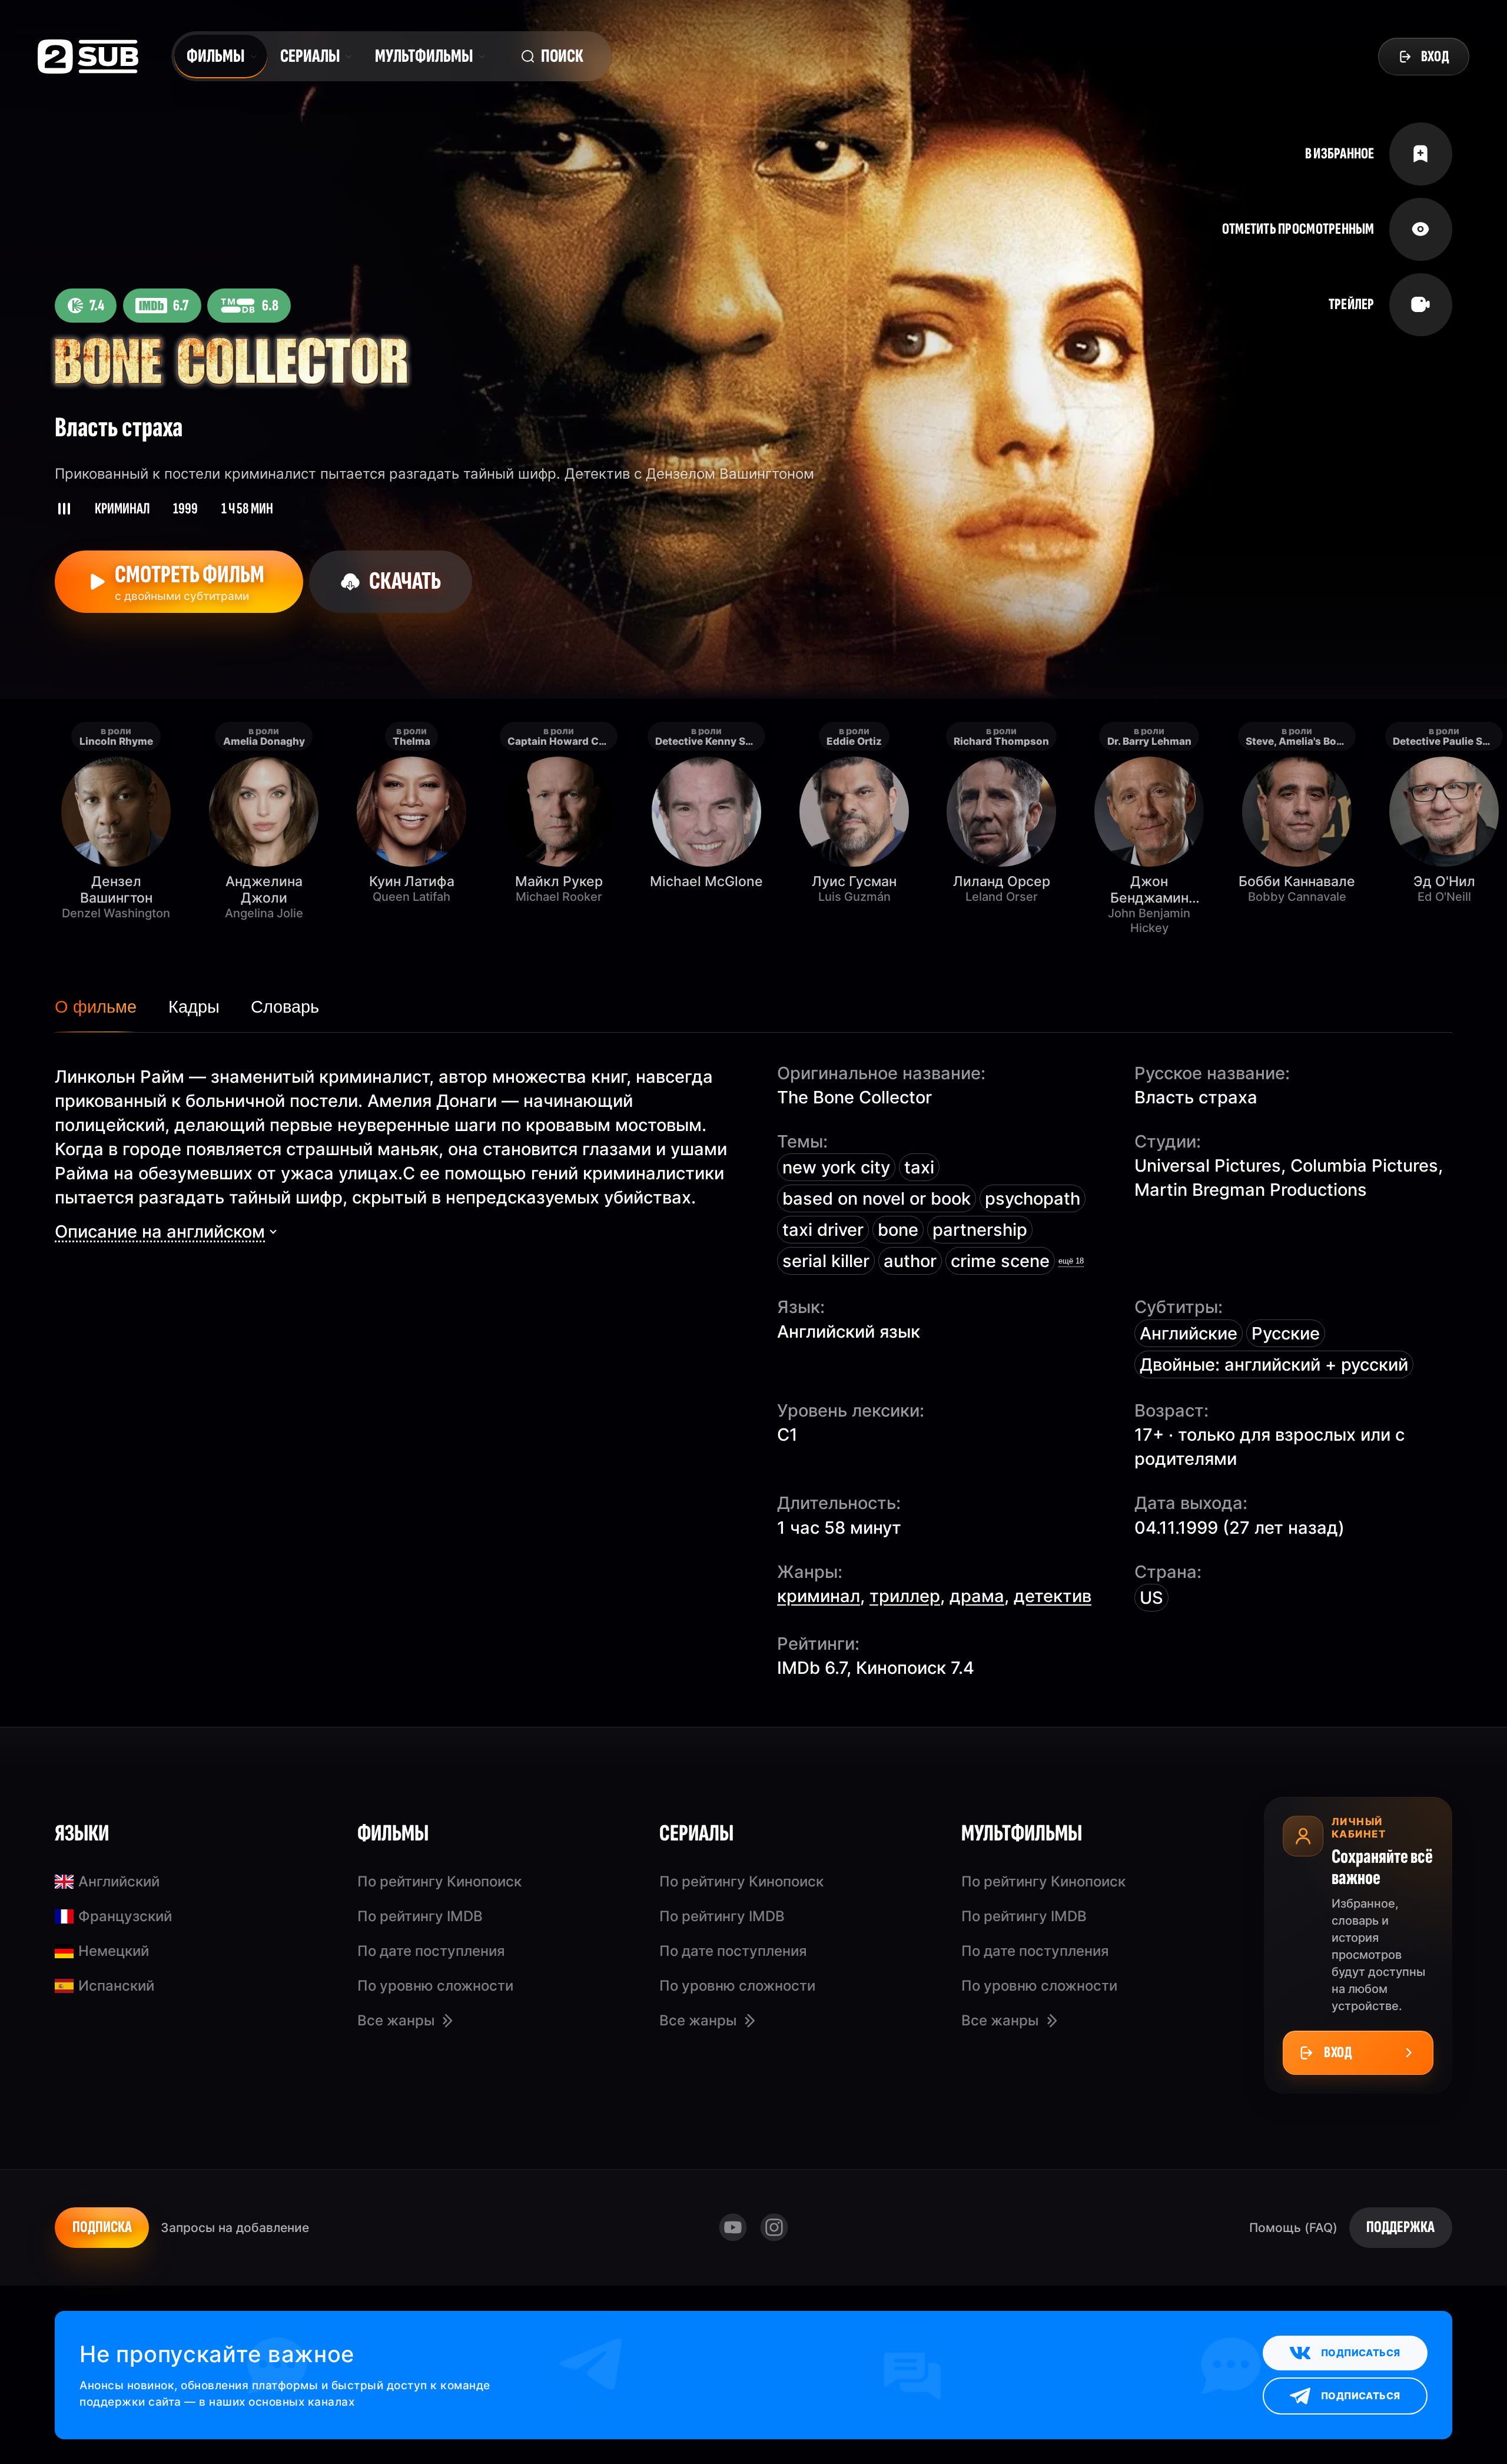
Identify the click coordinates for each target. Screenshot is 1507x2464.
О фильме (96, 1007)
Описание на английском (160, 1231)
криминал (819, 1596)
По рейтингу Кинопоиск (439, 1881)
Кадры (194, 1007)
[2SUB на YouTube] (733, 2228)
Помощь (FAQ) (1293, 2227)
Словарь (285, 1007)
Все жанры (396, 2020)
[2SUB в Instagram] (774, 2228)
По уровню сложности (435, 1986)
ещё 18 (1071, 1261)
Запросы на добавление (235, 2227)
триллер (905, 1596)
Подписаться (1360, 2353)
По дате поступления (431, 1951)
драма (977, 1596)
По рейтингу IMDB (420, 1916)
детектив (1053, 1596)
